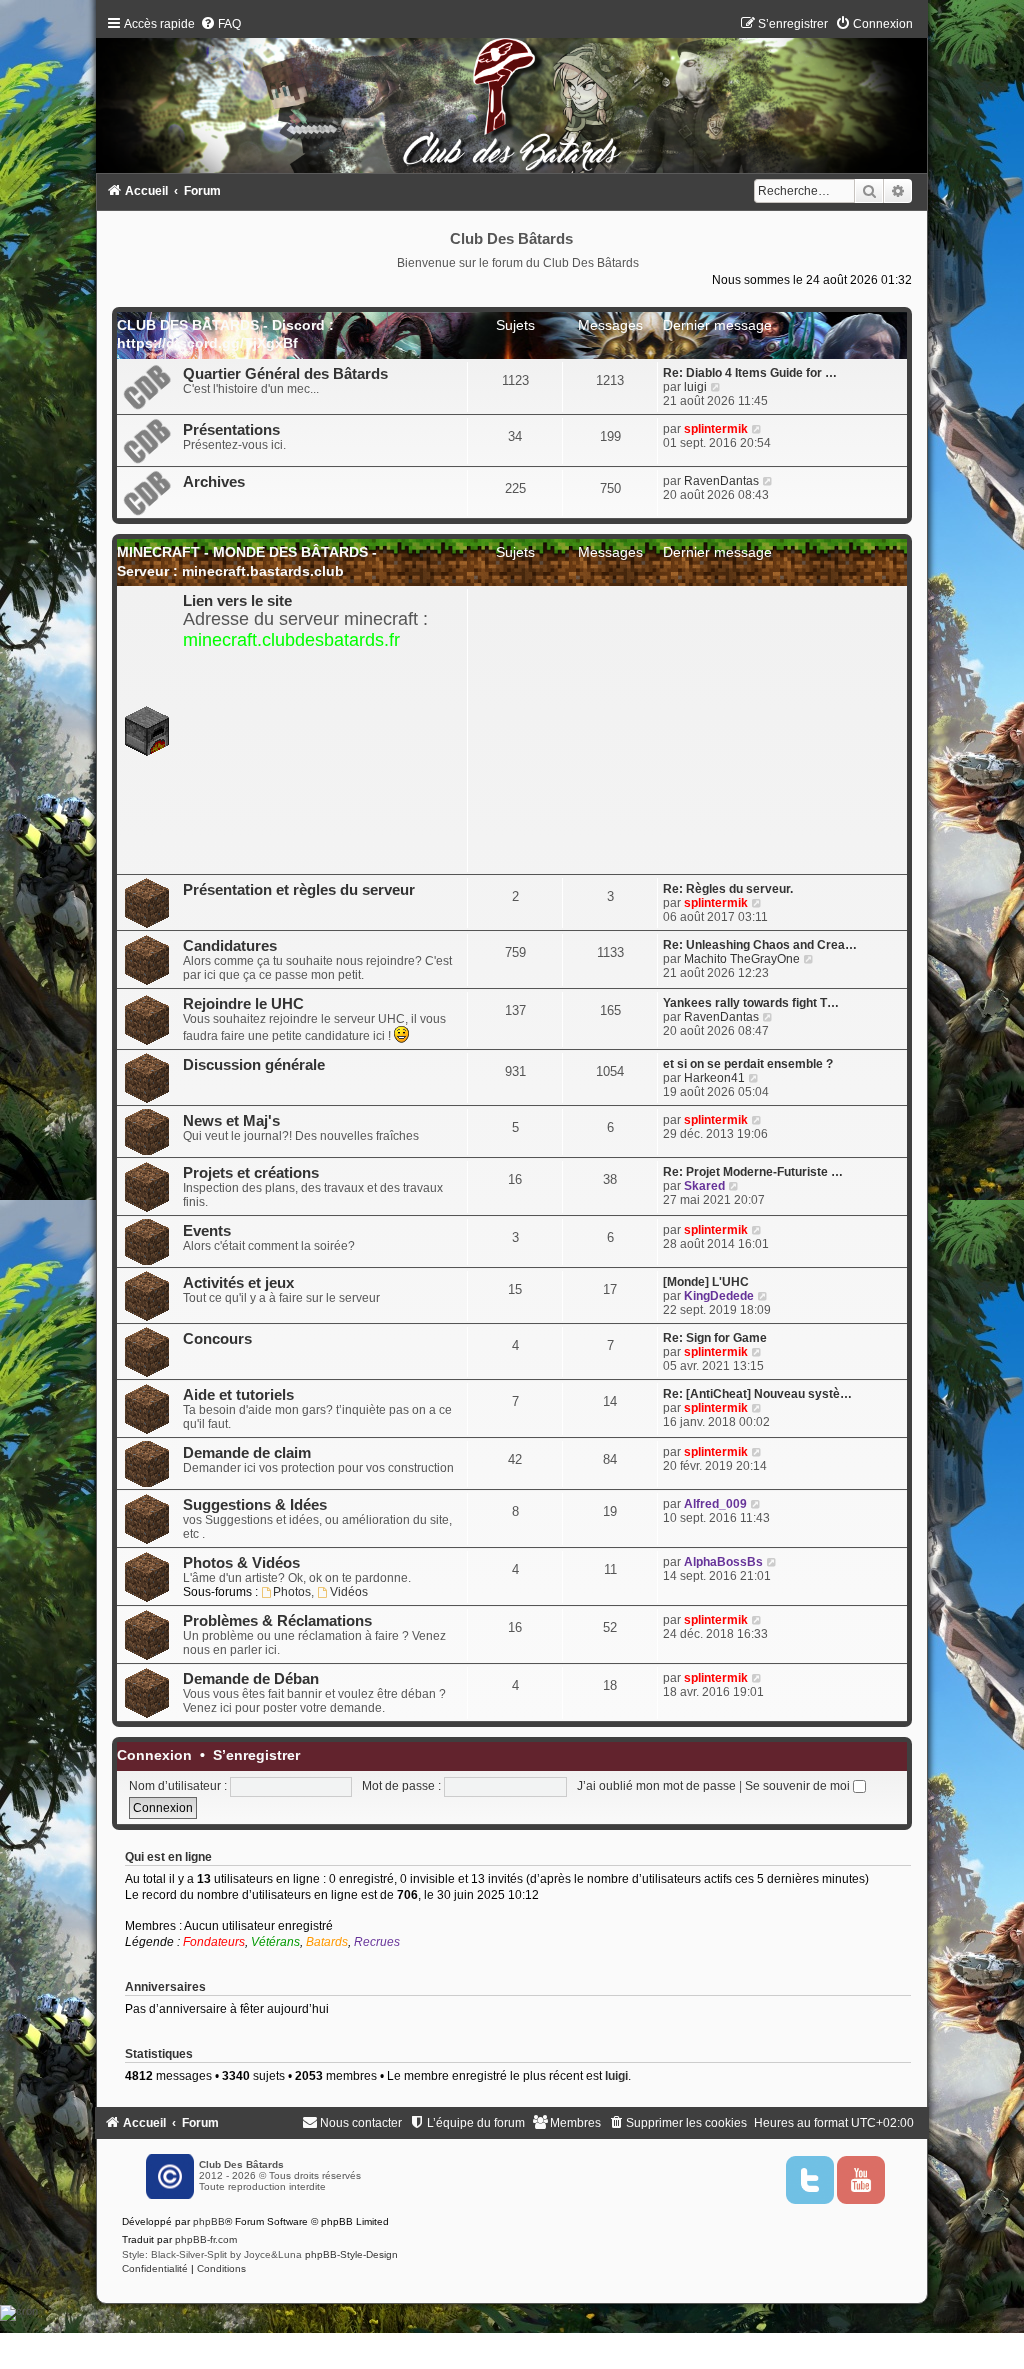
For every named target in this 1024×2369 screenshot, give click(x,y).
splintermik (716, 429)
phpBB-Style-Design (351, 2254)
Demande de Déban (251, 1679)
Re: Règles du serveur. (728, 889)
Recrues (377, 1942)
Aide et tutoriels (238, 1395)
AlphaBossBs (723, 1562)
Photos (292, 1592)
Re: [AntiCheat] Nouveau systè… (757, 1394)
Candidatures (230, 946)
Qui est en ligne (168, 1857)
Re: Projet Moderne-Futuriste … (753, 1172)
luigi (695, 387)
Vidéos (349, 1592)
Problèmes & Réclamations (277, 1621)
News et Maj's (231, 1121)
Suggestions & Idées (255, 1505)
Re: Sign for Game (715, 1338)
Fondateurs (214, 1942)
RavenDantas (721, 481)
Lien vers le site (237, 601)
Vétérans (275, 1942)
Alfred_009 (715, 1504)
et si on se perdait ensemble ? (748, 1064)
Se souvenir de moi (799, 1786)
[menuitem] (220, 24)
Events (207, 1231)
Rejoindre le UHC (243, 1004)
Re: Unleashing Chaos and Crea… (760, 945)
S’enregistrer (256, 1755)
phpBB (209, 2221)
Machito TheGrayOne (742, 959)
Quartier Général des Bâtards (285, 374)
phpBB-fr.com (206, 2239)
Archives (214, 482)
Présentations (231, 430)
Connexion (154, 1755)
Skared (704, 1186)
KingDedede (719, 1296)
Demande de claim (247, 1453)
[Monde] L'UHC (706, 1282)
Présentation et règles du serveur (299, 890)
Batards (327, 1942)
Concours (217, 1339)
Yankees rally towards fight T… (751, 1003)
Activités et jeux (238, 1283)
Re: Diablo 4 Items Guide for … (750, 373)
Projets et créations (251, 1173)
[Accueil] (512, 99)
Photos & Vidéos (241, 1563)
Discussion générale (254, 1065)
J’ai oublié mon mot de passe (656, 1786)
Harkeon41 (714, 1078)
